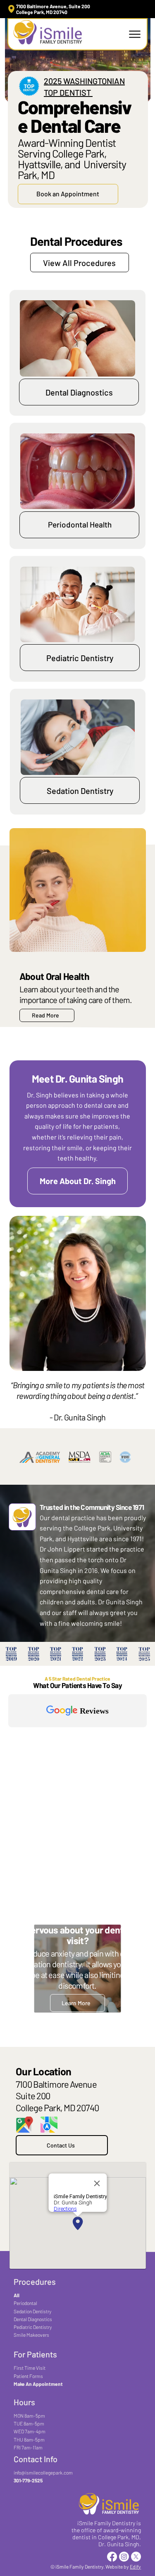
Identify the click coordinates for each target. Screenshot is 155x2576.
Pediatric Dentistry (33, 2327)
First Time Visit (30, 2368)
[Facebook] (112, 2557)
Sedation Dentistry (32, 2311)
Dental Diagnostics (33, 2319)
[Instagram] (124, 2557)
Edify (135, 2567)
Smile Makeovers (31, 2335)
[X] (136, 2557)
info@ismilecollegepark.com (43, 2472)
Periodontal (25, 2303)
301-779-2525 (28, 2480)
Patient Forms (28, 2376)
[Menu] (135, 34)
